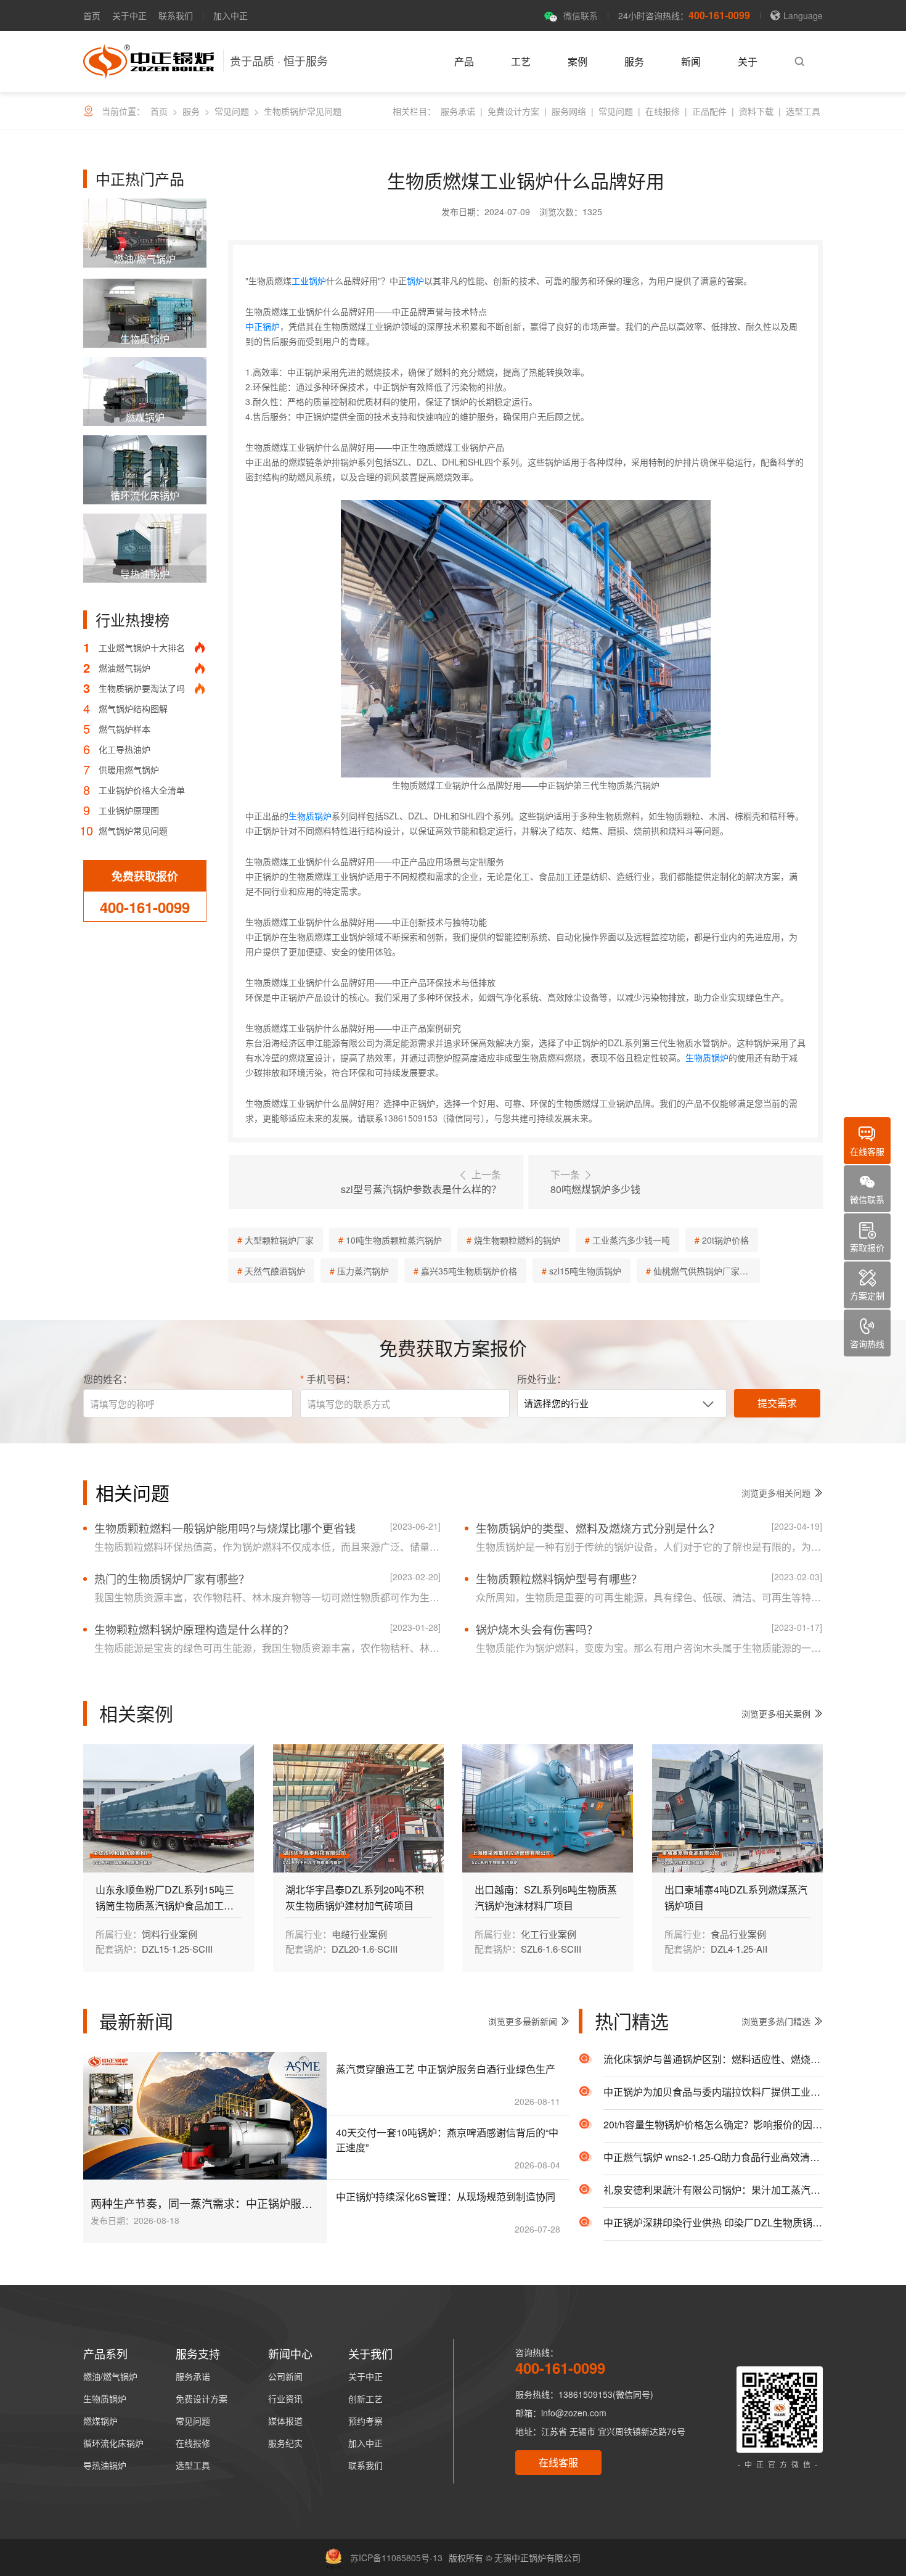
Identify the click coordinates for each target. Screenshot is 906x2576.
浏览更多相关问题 (776, 1493)
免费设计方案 (513, 111)
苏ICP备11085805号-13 (396, 2558)
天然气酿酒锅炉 (275, 1271)
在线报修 (663, 111)
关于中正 (129, 15)
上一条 (421, 1182)
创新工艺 (365, 2398)
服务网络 (569, 111)
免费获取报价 (145, 876)
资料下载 (756, 111)
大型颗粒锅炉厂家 (279, 1240)
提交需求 (777, 1403)
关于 (748, 61)
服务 (634, 61)
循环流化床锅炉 (113, 2443)
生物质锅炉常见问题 (303, 111)
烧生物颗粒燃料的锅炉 (517, 1240)
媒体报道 (285, 2421)
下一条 (595, 1182)
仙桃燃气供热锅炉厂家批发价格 (707, 1271)
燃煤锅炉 (100, 2421)
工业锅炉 (309, 281)
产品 (464, 61)
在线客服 (558, 2462)
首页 (92, 15)
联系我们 (176, 15)
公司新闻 (285, 2376)
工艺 (521, 61)
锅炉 (415, 281)
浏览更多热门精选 (776, 2021)
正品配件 (709, 111)
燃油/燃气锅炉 (110, 2376)
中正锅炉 (263, 326)
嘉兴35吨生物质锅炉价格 (469, 1271)
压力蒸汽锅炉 (363, 1271)
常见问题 (232, 111)
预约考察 (365, 2421)
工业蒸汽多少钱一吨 (631, 1240)
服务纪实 (285, 2443)
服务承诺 (458, 111)
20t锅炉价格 (725, 1240)
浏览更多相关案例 (776, 1713)
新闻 (691, 61)
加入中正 (231, 15)
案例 (577, 61)
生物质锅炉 (310, 816)
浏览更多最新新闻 (523, 2021)
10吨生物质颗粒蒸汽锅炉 (394, 1240)
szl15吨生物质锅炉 (585, 1271)
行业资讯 (285, 2398)
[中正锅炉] (149, 61)
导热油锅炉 (105, 2465)
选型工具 (803, 111)
